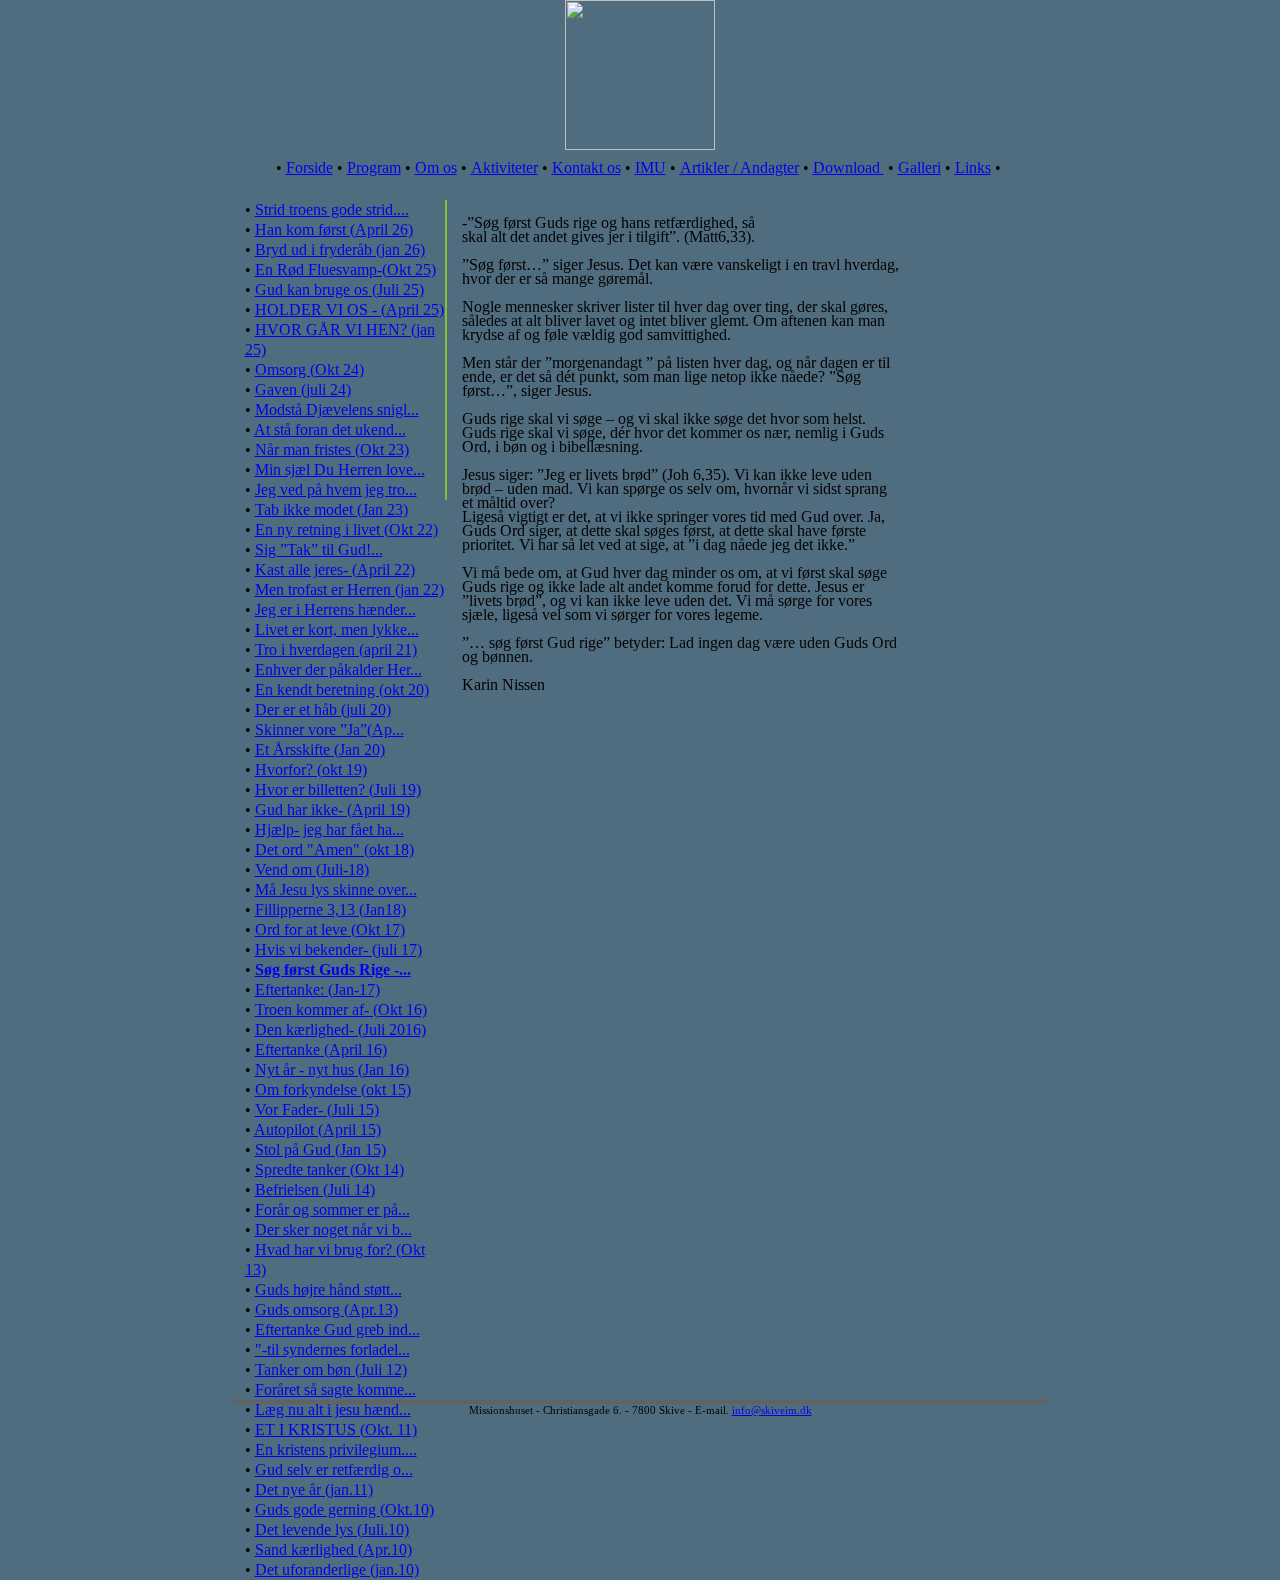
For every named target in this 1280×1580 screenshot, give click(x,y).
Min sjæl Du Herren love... (340, 469)
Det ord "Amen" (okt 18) (334, 849)
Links (973, 167)
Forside (309, 167)
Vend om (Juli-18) (312, 869)
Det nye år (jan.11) (314, 1489)
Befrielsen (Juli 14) (315, 1189)
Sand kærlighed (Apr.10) (333, 1549)
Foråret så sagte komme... (335, 1389)
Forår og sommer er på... (332, 1209)
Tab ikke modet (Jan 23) (331, 509)
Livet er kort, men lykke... (337, 629)
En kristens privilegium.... (336, 1449)
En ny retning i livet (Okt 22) (346, 529)
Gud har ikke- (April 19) (332, 809)
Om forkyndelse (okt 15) (333, 1089)
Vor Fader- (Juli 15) (317, 1109)
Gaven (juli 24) (303, 389)
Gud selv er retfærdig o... (334, 1469)
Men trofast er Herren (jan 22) (349, 589)
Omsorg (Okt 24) (309, 369)
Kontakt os (586, 167)
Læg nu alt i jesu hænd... (333, 1409)
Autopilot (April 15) (317, 1129)
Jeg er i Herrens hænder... (335, 609)
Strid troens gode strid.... (332, 209)
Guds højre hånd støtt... (328, 1289)
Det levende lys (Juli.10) (332, 1529)
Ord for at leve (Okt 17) (330, 929)
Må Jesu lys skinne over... (336, 889)
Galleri (919, 167)
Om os (436, 167)
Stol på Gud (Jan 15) (320, 1149)
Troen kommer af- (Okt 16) (341, 1009)
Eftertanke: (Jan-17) (317, 989)
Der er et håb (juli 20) (323, 709)
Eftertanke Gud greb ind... (337, 1329)
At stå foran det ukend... (330, 429)
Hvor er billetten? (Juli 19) (338, 789)
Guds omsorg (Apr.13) (326, 1309)
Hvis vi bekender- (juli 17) (338, 949)
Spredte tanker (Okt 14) (329, 1169)
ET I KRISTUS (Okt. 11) (336, 1429)
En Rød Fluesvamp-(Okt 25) (345, 269)
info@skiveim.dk (772, 1410)
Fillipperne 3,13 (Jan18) (330, 909)
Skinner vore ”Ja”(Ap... (329, 729)
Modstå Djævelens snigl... (337, 409)
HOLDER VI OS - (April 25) (349, 309)
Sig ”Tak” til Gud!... (319, 549)
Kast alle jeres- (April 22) (335, 569)
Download (848, 167)
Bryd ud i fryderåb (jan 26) (340, 249)
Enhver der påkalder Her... (338, 669)
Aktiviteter (504, 167)
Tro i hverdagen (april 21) (336, 649)
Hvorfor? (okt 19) (311, 769)
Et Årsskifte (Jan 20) (320, 749)
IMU (650, 167)
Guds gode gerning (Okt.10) (344, 1509)
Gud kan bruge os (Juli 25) (339, 289)
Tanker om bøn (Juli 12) (331, 1369)
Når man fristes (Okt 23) (332, 449)
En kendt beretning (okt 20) (342, 689)
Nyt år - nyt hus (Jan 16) (332, 1069)
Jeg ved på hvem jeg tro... (336, 489)
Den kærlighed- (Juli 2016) (340, 1029)
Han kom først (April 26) (334, 229)
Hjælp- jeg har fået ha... (329, 829)
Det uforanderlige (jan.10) (337, 1569)
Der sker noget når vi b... (333, 1229)
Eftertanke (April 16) (321, 1049)
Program (374, 167)
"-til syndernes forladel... (332, 1349)
